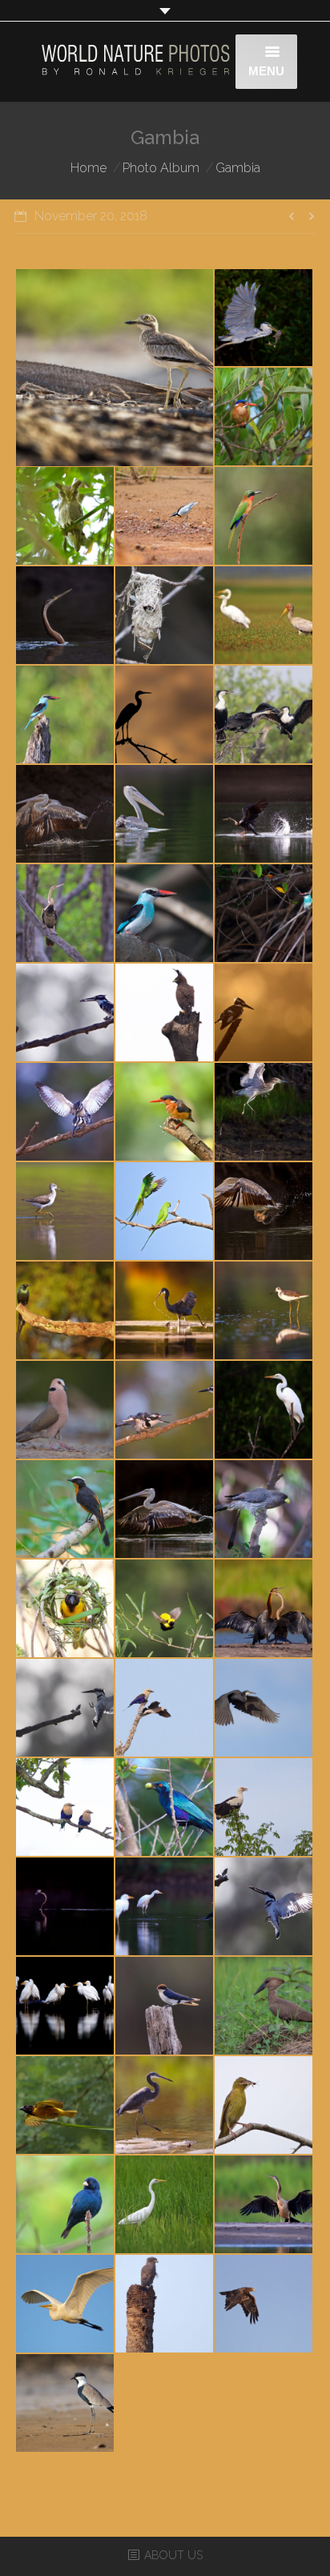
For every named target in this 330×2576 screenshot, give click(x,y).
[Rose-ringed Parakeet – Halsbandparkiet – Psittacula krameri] (165, 1212)
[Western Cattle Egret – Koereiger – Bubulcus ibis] (66, 2006)
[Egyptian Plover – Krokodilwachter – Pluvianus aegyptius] (165, 517)
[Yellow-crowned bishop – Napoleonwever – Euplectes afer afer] (165, 1609)
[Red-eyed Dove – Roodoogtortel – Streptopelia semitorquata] (66, 1411)
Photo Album (161, 168)
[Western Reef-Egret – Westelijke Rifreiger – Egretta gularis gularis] (165, 715)
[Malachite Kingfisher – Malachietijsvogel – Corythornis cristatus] (264, 417)
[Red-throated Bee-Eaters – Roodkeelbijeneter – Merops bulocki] (264, 517)
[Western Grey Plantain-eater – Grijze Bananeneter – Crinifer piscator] (264, 1510)
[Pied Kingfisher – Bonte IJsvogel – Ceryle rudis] (66, 1013)
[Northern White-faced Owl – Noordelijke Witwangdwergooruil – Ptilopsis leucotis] (66, 517)
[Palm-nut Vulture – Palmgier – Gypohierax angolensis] (264, 1808)
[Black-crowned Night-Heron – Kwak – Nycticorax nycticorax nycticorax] (264, 1113)
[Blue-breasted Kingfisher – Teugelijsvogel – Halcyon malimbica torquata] (66, 715)
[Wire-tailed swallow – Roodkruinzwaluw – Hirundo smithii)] (165, 2006)
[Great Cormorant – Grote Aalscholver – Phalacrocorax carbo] (264, 715)
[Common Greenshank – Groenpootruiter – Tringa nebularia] (66, 1212)
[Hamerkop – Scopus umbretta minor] (264, 2006)
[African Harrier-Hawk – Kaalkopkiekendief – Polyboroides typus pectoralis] (264, 2304)
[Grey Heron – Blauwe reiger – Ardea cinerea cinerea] (264, 319)
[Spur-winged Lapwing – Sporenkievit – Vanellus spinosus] (66, 2404)
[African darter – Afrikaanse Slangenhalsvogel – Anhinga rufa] (66, 616)
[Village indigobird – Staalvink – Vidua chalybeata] (66, 2205)
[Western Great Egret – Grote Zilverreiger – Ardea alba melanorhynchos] (264, 1411)
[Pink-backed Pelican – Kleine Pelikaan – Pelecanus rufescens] (66, 815)
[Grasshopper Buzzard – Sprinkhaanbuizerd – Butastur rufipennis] (165, 2304)
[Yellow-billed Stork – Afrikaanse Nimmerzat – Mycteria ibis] (264, 616)
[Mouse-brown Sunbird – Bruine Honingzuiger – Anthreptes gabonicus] (165, 616)
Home (89, 168)
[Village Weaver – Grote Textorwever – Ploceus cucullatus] (66, 1609)
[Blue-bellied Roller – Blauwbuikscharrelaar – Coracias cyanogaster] (165, 1709)
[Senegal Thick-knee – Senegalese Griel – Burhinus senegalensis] (115, 368)
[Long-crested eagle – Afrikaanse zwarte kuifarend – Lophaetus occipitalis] (165, 1013)
